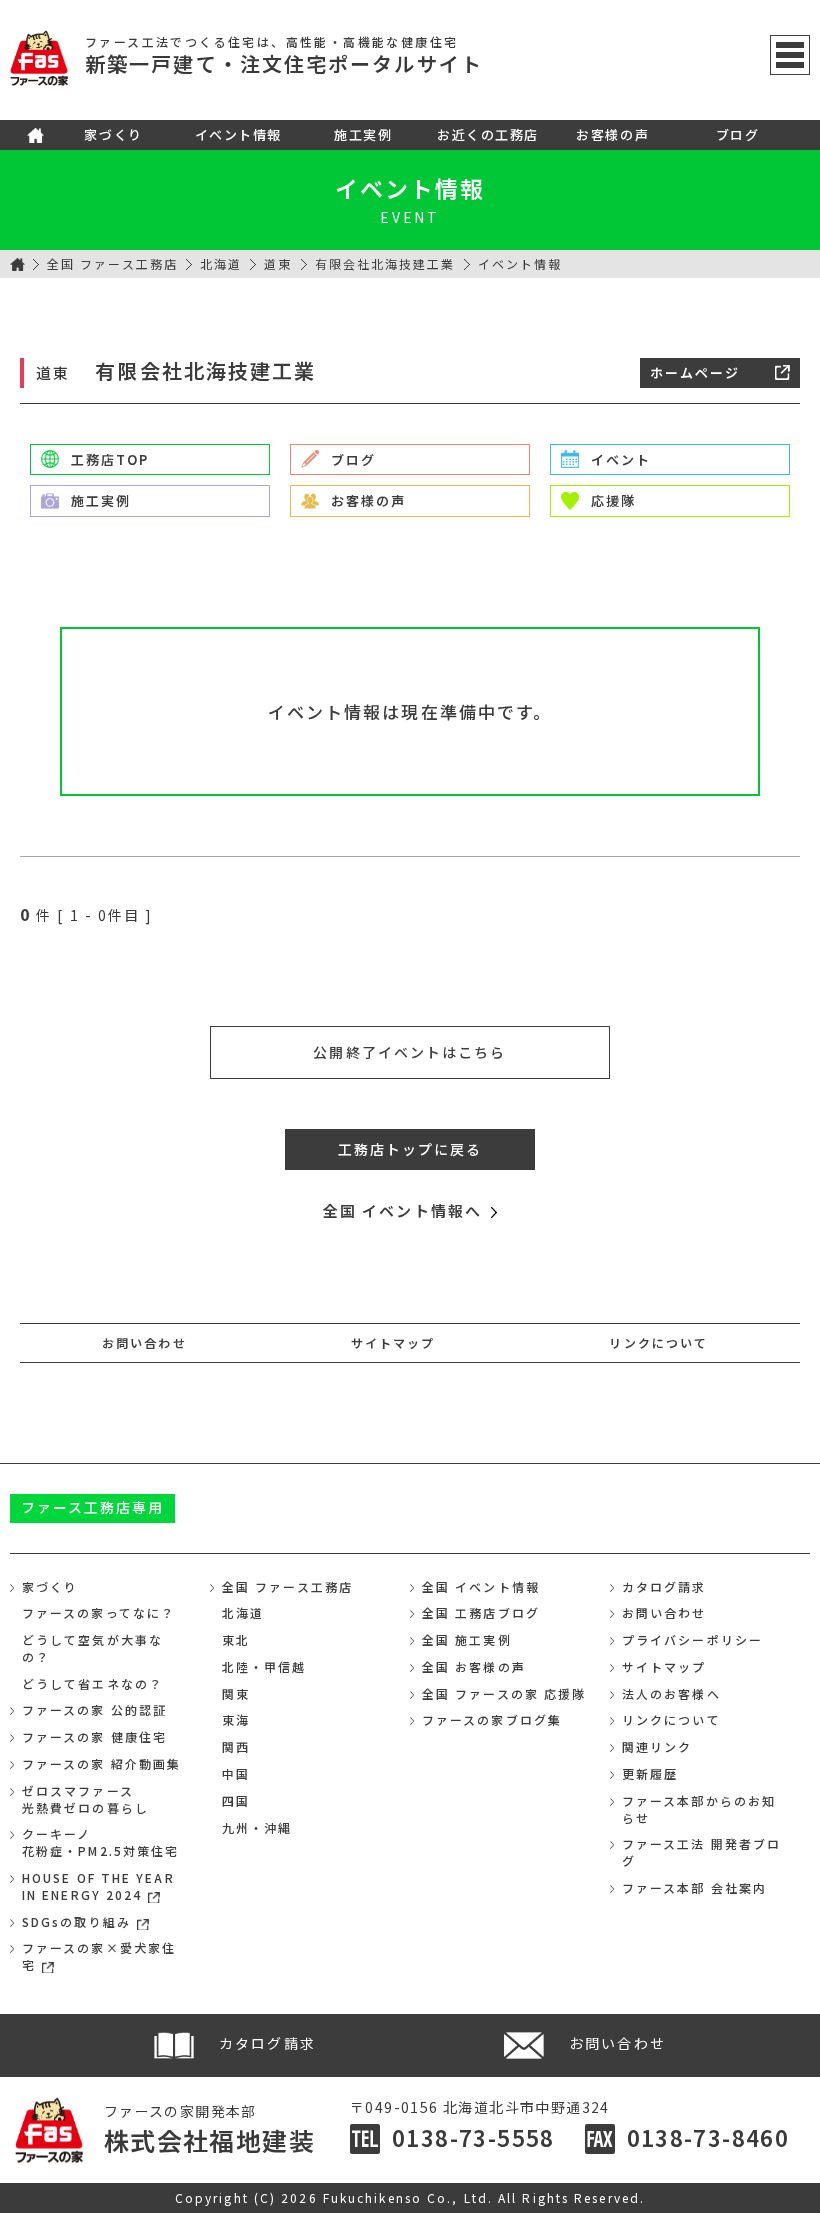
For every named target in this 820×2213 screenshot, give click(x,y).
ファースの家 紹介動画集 (101, 1763)
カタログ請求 (664, 1586)
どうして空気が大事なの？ (92, 1648)
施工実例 (363, 134)
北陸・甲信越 (264, 1666)
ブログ (738, 134)
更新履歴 (650, 1773)
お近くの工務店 (488, 134)
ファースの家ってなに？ (98, 1612)
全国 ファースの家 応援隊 (504, 1693)
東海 (236, 1719)
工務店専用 (93, 1507)
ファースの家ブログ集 (492, 1719)
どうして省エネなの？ (92, 1683)
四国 (236, 1800)
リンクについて (658, 1342)
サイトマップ (393, 1342)
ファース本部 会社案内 (694, 1887)
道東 (278, 263)
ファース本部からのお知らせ (699, 1809)
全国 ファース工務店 (112, 263)
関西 (236, 1746)
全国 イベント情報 (481, 1586)
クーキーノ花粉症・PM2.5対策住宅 (100, 1842)
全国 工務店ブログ (481, 1612)
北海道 (221, 263)
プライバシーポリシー (692, 1639)
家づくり (113, 134)
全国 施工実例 (467, 1639)
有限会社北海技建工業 (385, 263)
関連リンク (657, 1746)
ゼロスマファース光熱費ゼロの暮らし (85, 1799)
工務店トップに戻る (410, 1149)
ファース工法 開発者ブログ (701, 1852)
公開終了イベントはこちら (409, 1052)
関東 (236, 1693)
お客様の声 (612, 134)
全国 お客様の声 (474, 1666)
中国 (236, 1773)
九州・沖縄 (257, 1827)
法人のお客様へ (671, 1693)
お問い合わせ (144, 1342)
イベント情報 (238, 134)
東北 (236, 1639)
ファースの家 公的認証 (94, 1709)
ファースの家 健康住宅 (94, 1736)
